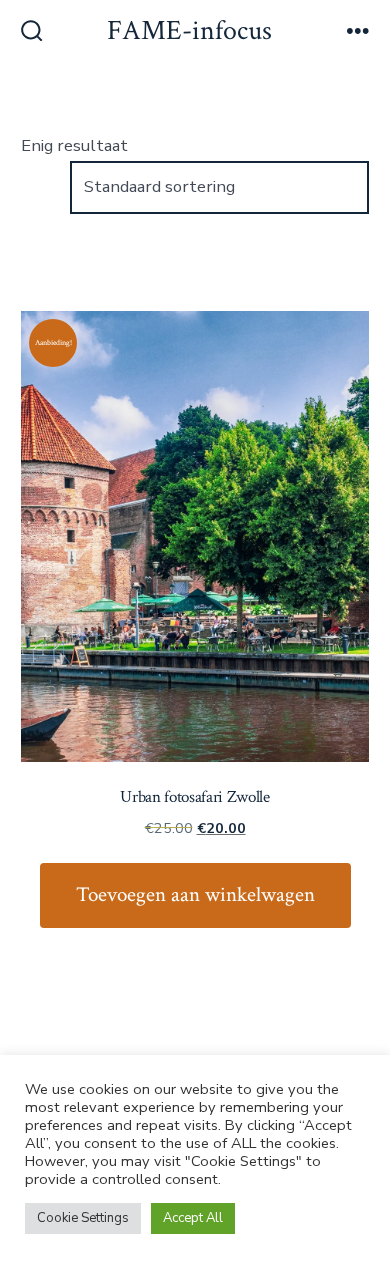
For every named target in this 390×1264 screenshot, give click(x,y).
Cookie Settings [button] (83, 1218)
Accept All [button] (193, 1218)
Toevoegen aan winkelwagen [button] (195, 894)
